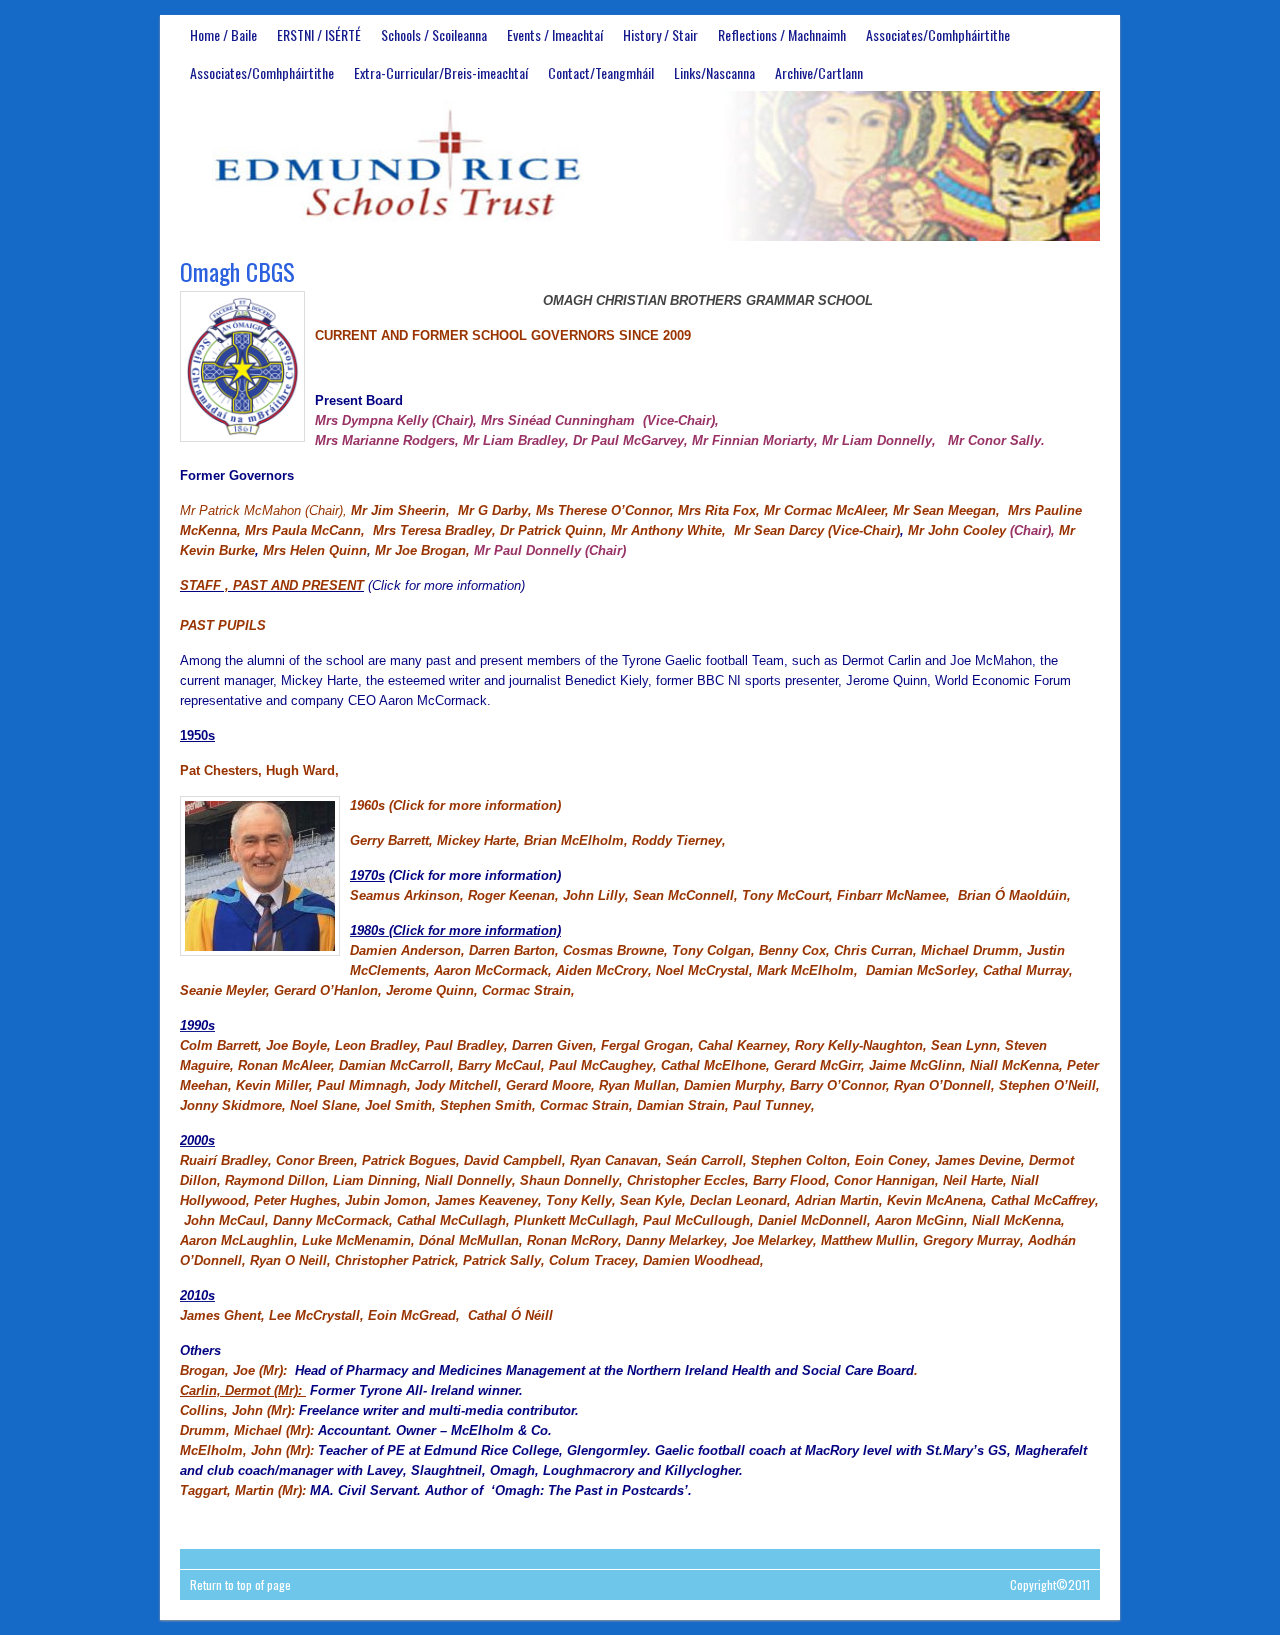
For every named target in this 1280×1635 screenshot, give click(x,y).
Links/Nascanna (714, 72)
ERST (640, 166)
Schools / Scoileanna (434, 34)
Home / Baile (223, 34)
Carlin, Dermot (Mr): (243, 1390)
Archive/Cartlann (819, 72)
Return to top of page (240, 1584)
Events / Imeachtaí (555, 34)
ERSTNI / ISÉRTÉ (319, 34)
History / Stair (660, 34)
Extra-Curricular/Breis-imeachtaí (441, 72)
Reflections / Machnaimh (782, 34)
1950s (197, 735)
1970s (367, 875)
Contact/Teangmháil (601, 72)
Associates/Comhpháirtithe (938, 34)
